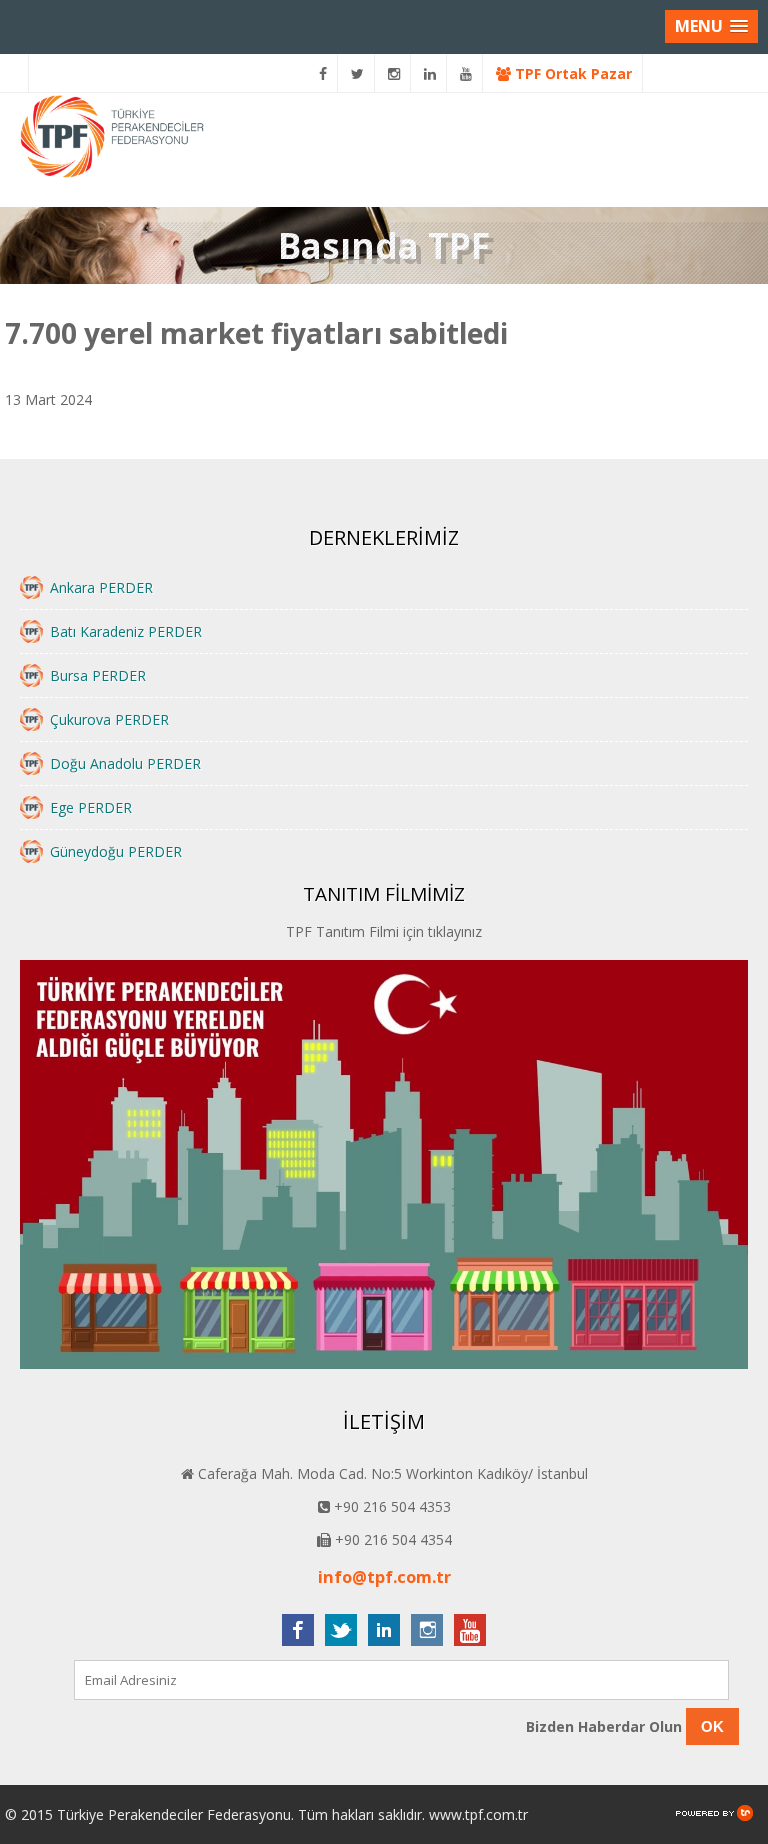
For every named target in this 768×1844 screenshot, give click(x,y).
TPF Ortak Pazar (571, 73)
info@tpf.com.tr (384, 1577)
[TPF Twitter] (358, 73)
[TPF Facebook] (323, 73)
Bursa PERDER (98, 675)
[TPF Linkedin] (430, 73)
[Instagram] (394, 73)
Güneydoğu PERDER (116, 851)
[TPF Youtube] (466, 73)
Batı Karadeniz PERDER (126, 631)
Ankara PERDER (101, 587)
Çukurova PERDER (109, 719)
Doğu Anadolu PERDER (125, 763)
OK (712, 1726)
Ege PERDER (91, 807)
